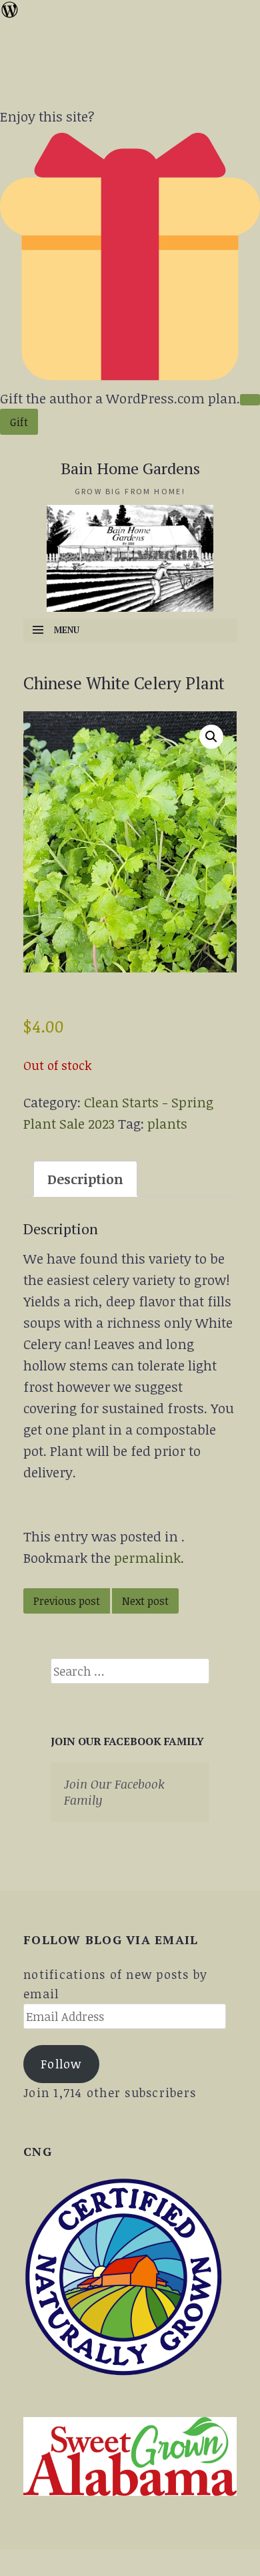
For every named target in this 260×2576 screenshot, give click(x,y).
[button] (211, 737)
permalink (147, 1557)
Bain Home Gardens (130, 468)
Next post (145, 1601)
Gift (19, 422)
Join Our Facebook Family (127, 1741)
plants (167, 1123)
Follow (61, 2064)
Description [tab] (85, 1179)
